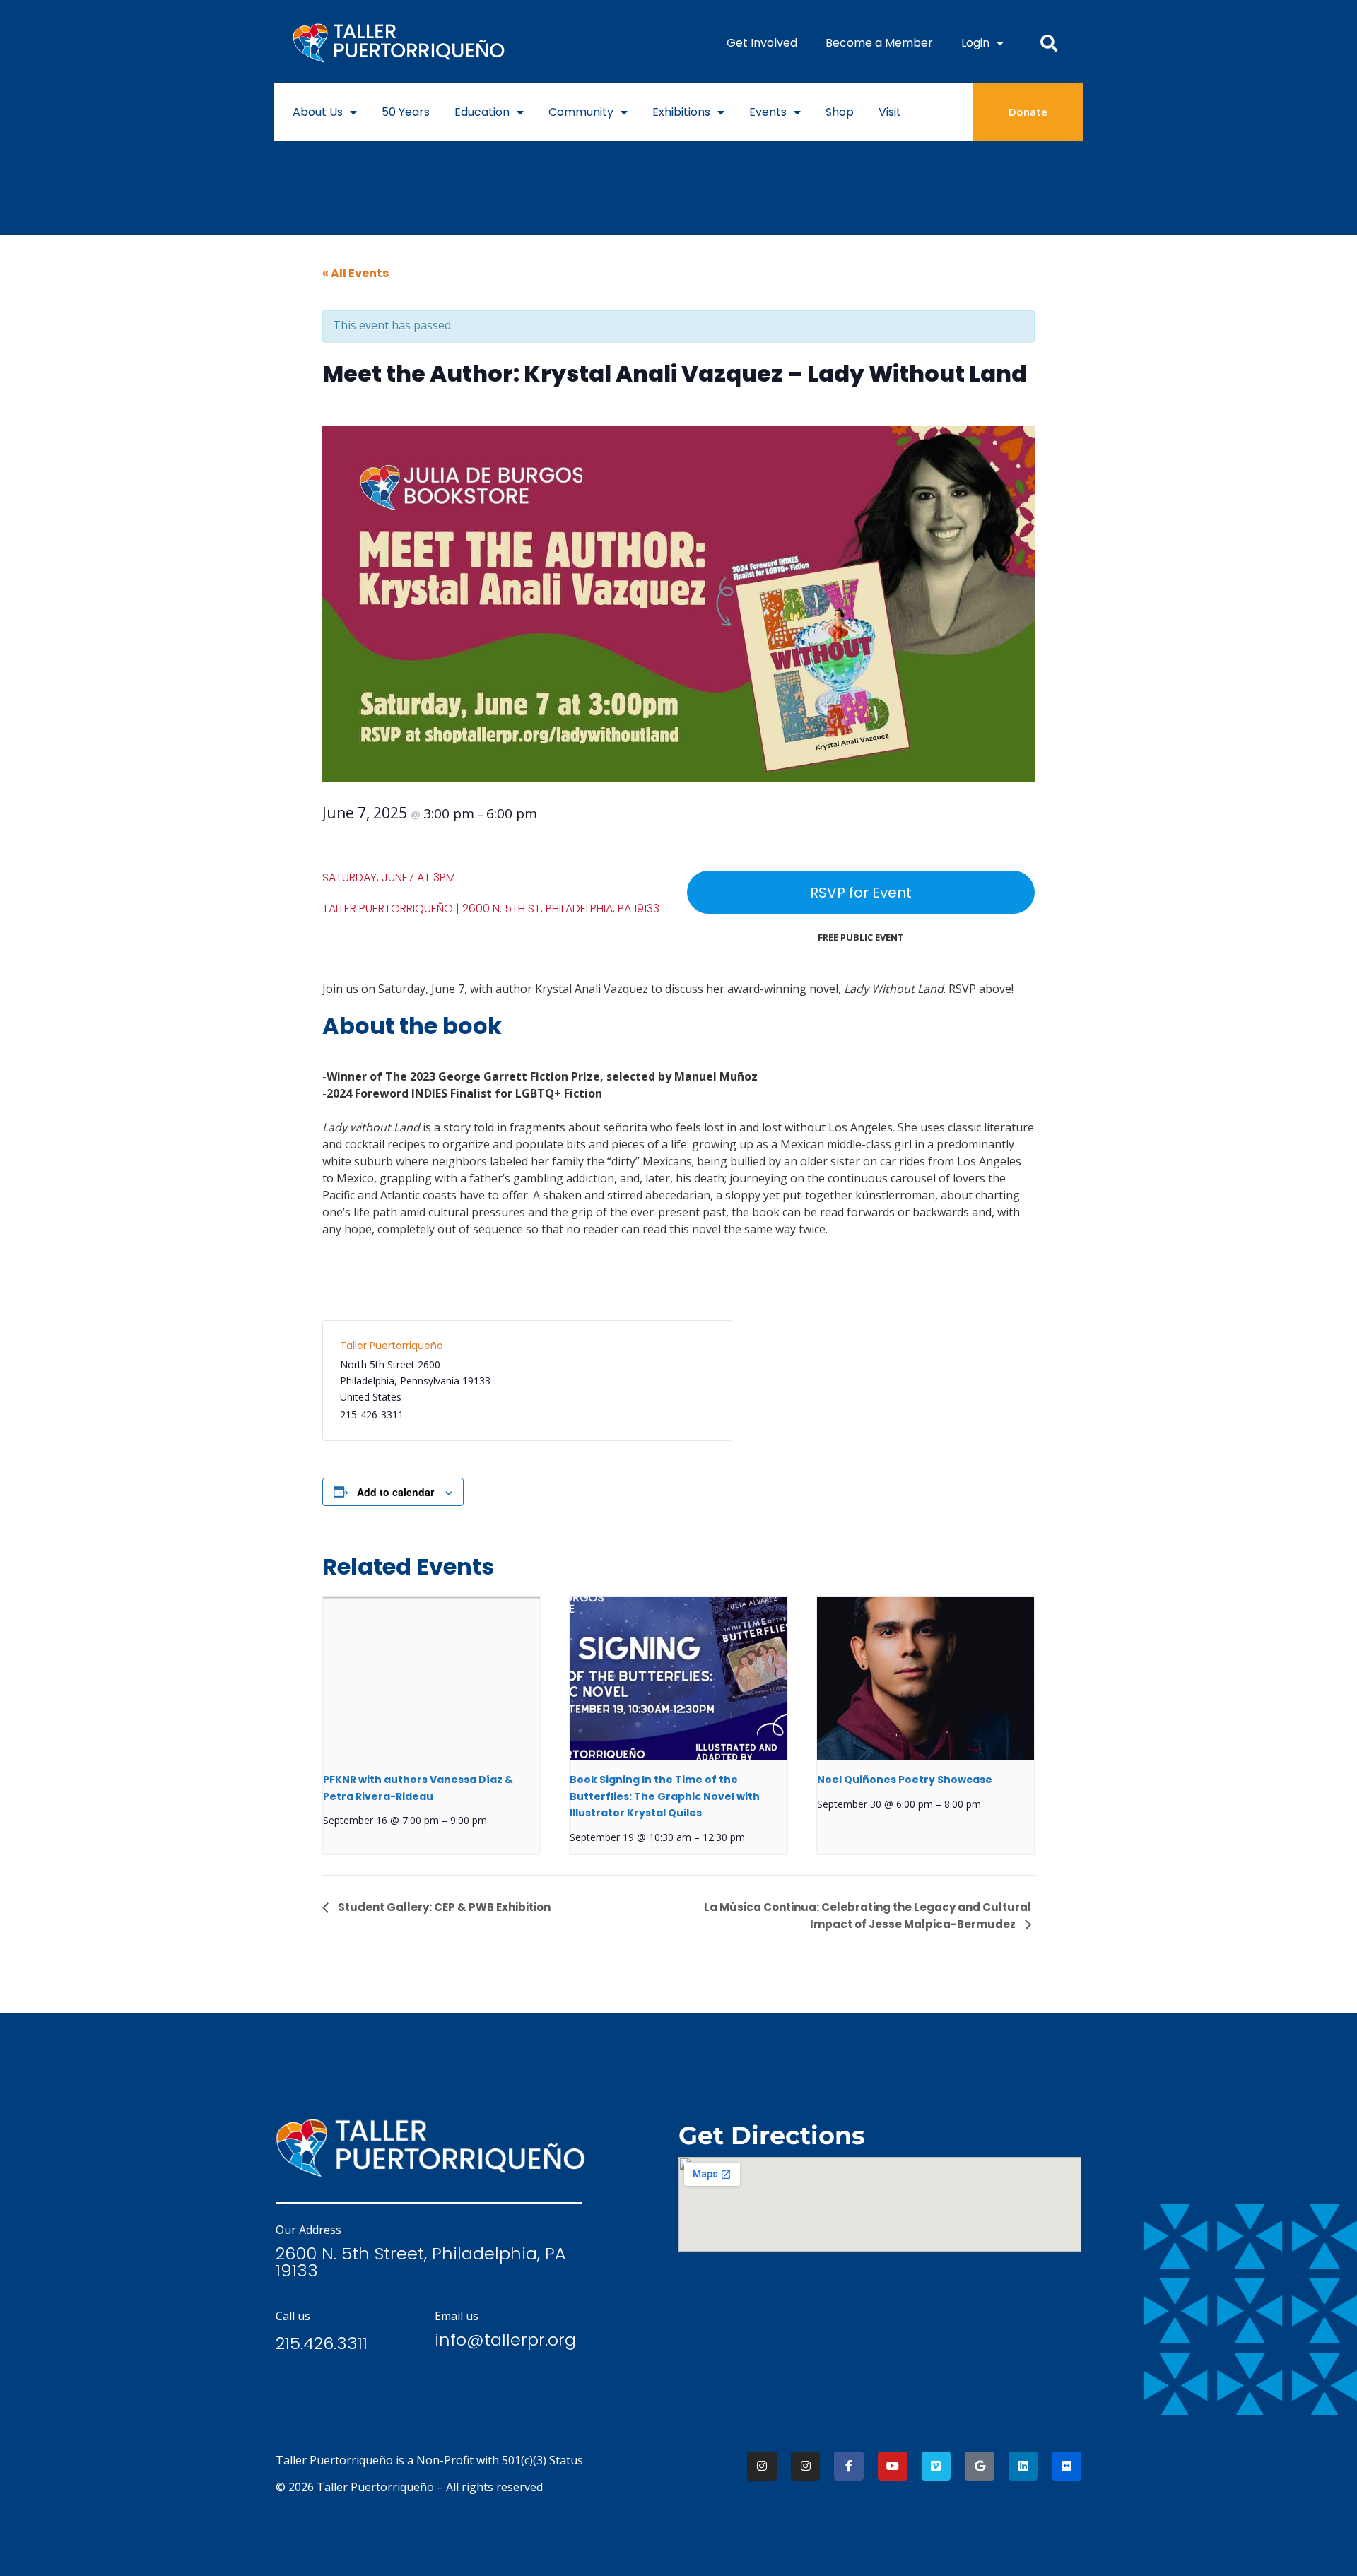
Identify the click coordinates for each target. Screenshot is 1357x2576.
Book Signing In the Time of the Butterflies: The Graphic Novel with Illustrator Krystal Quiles (665, 1796)
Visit (890, 112)
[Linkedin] (1023, 2466)
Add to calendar (395, 1492)
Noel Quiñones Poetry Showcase (905, 1780)
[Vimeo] (936, 2466)
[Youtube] (893, 2466)
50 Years (406, 112)
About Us (318, 112)
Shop (840, 112)
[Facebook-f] (849, 2466)
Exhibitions (681, 112)
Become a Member (879, 43)
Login (975, 43)
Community (581, 112)
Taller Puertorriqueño (392, 1346)
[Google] (980, 2466)
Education (482, 112)
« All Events (356, 273)
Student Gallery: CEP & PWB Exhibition (443, 1907)
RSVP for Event (861, 893)
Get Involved (762, 43)
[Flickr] (1067, 2466)
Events (768, 112)
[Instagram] (762, 2466)
